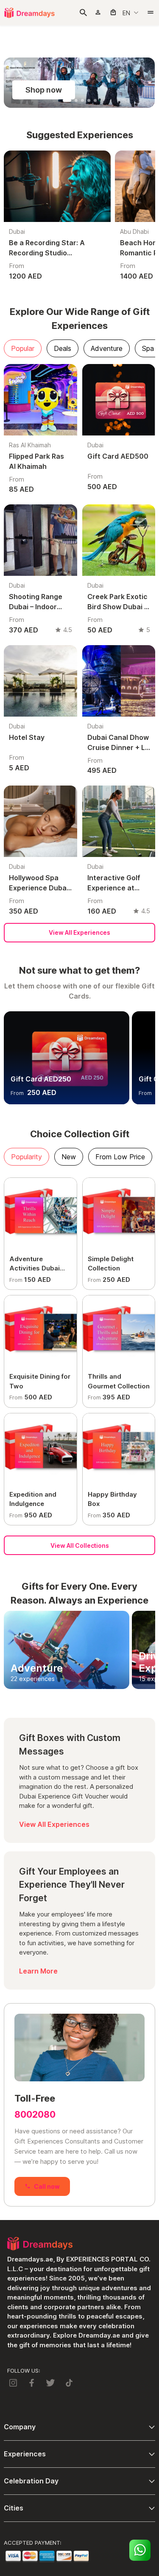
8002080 (35, 2115)
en (126, 13)
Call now (47, 2186)
